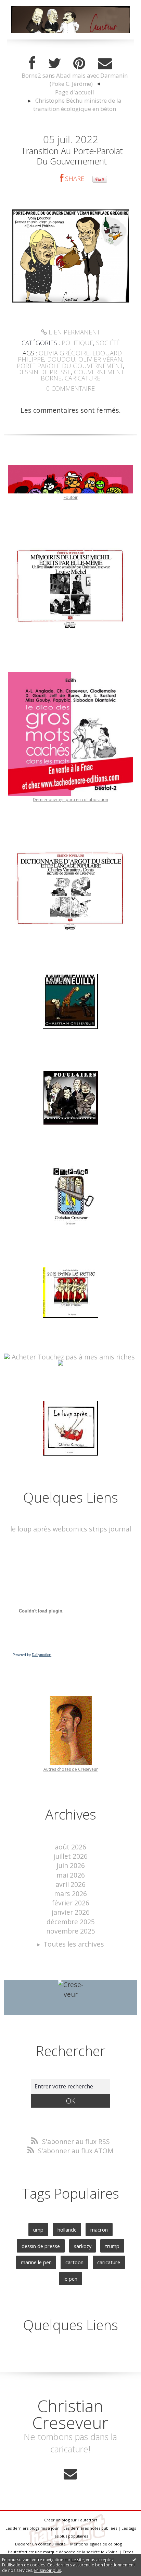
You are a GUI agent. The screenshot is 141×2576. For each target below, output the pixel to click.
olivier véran (100, 359)
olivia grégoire (64, 353)
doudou (61, 359)
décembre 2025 (71, 1922)
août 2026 (70, 1847)
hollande (67, 2230)
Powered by (32, 1655)
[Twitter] (54, 64)
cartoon (74, 2262)
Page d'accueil (75, 92)
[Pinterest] (79, 64)
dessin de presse (44, 372)
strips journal (110, 1529)
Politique (77, 343)
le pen (70, 2279)
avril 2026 (70, 1884)
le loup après (31, 1529)
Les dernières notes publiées (90, 2528)
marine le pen (36, 2262)
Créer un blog (57, 2520)
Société (108, 343)
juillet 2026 (70, 1856)
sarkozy (83, 2246)
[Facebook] (32, 64)
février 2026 (70, 1903)
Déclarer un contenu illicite (40, 2544)
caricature (82, 378)
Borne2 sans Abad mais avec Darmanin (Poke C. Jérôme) (75, 79)
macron (99, 2230)
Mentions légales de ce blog (96, 2544)
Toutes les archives (74, 1944)
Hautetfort (87, 2520)
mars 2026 (70, 1894)
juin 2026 (71, 1865)
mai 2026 (71, 1875)
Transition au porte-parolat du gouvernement (72, 156)
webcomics (70, 1529)
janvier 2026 (71, 1912)
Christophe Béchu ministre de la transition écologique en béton (77, 105)
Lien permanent (73, 332)
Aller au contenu (30, 7)
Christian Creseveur (70, 2414)
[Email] (105, 64)
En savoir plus (48, 2570)
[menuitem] (74, 80)
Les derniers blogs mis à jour (32, 2528)
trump (112, 2246)
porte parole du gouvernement (70, 366)
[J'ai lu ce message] (134, 2560)
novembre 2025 (71, 1931)
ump (38, 2230)
